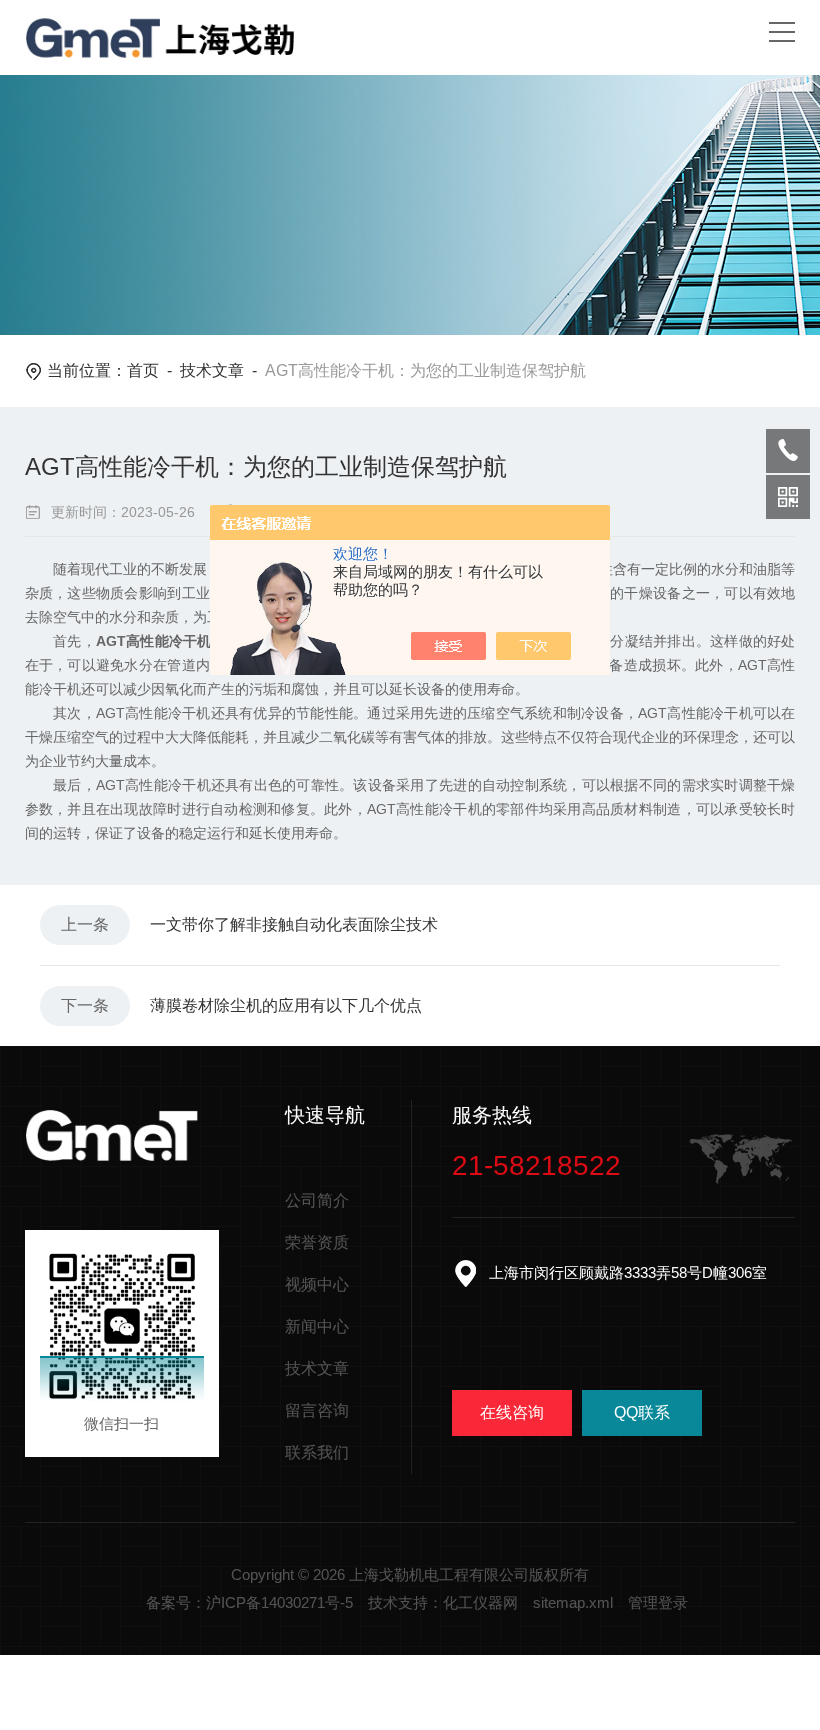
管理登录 (658, 1602)
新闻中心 (317, 1326)
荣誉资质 (317, 1242)
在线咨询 (512, 1412)
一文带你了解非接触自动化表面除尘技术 (294, 924)
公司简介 (317, 1200)
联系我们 (317, 1452)
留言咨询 (317, 1410)
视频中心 (317, 1284)
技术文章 (212, 370)
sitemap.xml (573, 1602)
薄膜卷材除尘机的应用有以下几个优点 (286, 1005)
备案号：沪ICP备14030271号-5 (249, 1602)
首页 (143, 370)
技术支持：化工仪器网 (443, 1602)
